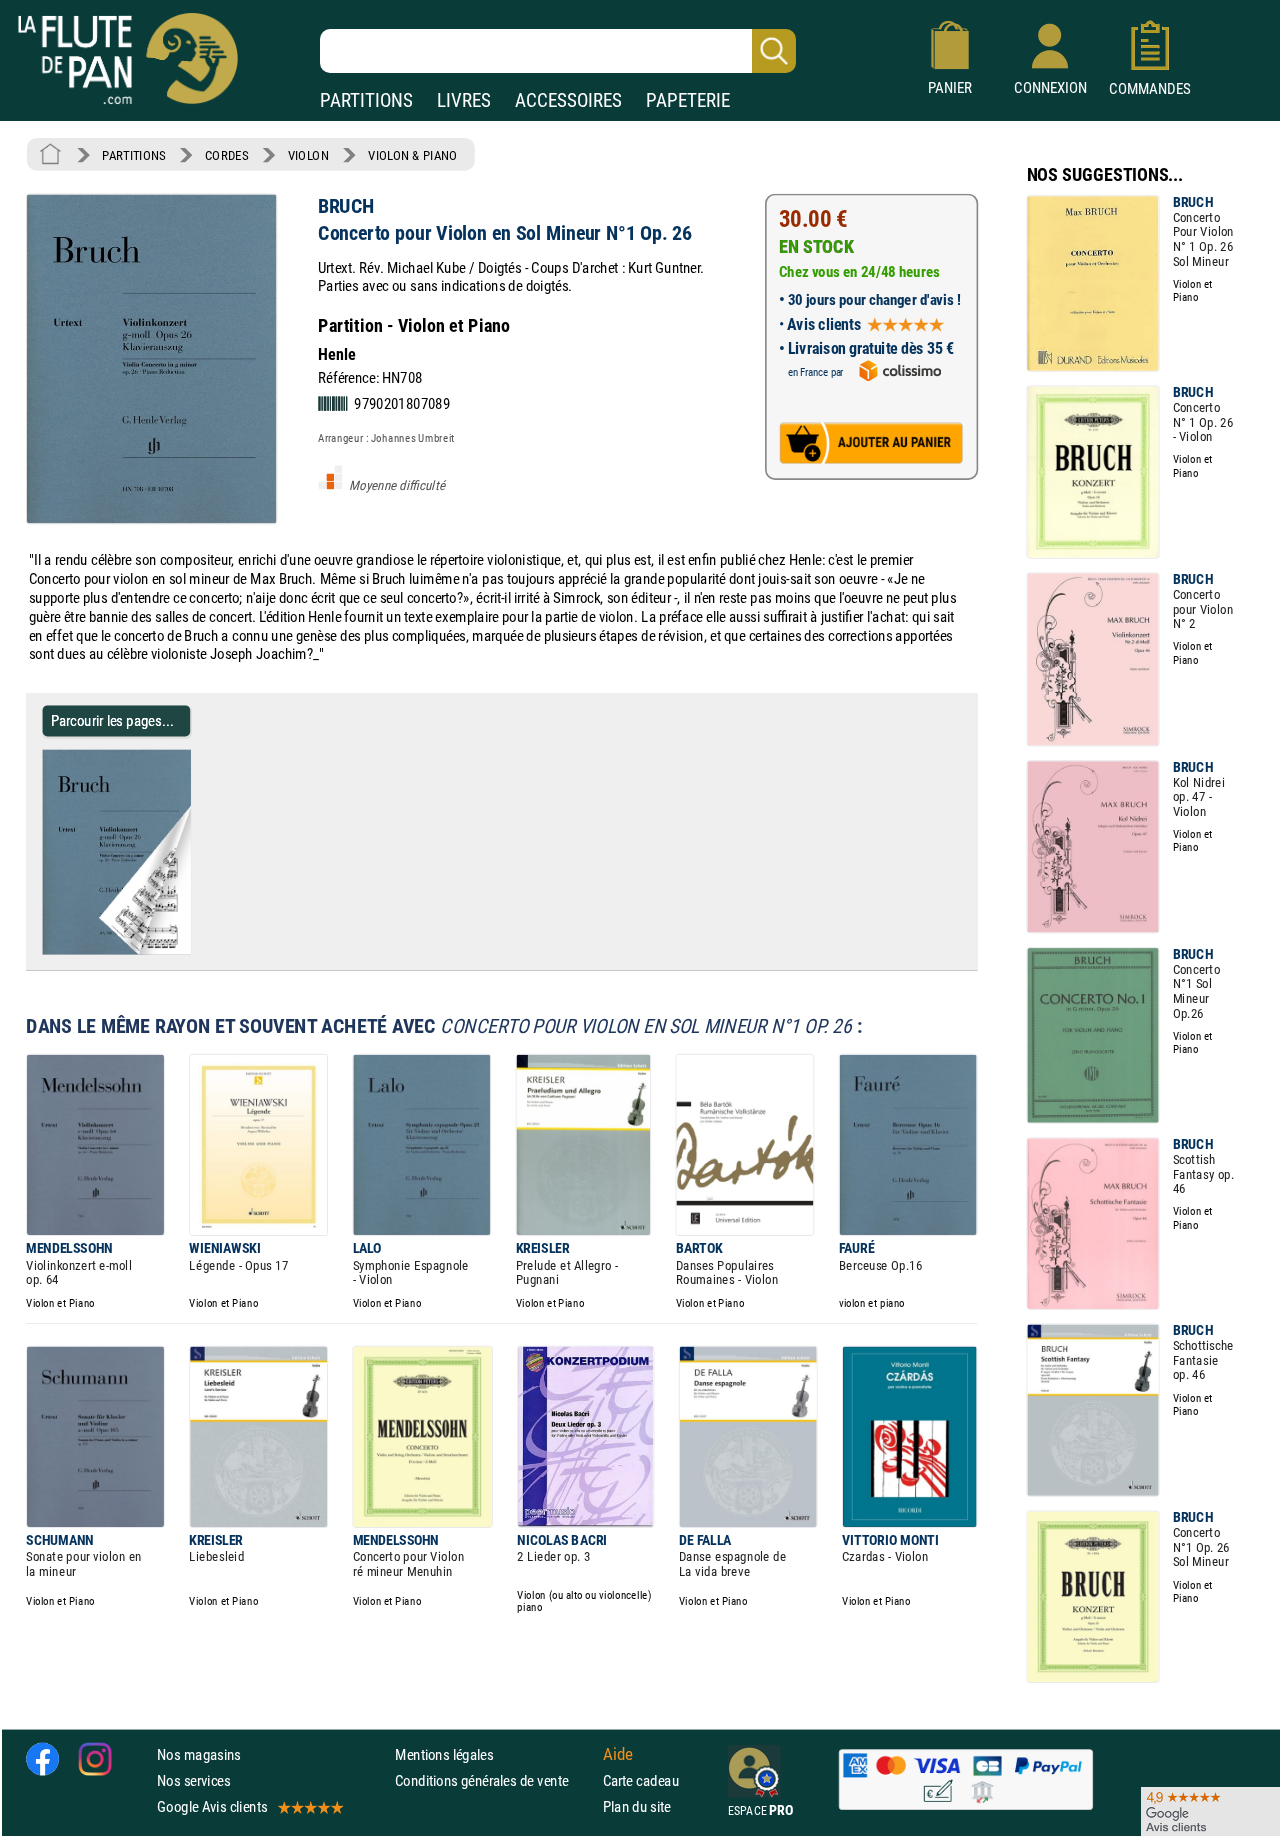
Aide (618, 1754)
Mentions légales (444, 1754)
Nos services (193, 1780)
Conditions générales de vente (494, 1780)
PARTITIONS (366, 100)
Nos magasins (199, 1754)
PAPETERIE (688, 100)
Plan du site (637, 1806)
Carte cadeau (641, 1780)
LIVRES (464, 100)
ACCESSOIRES (568, 100)
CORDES (226, 155)
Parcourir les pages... (112, 720)
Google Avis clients (212, 1806)
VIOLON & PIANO (412, 155)
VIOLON (308, 155)
